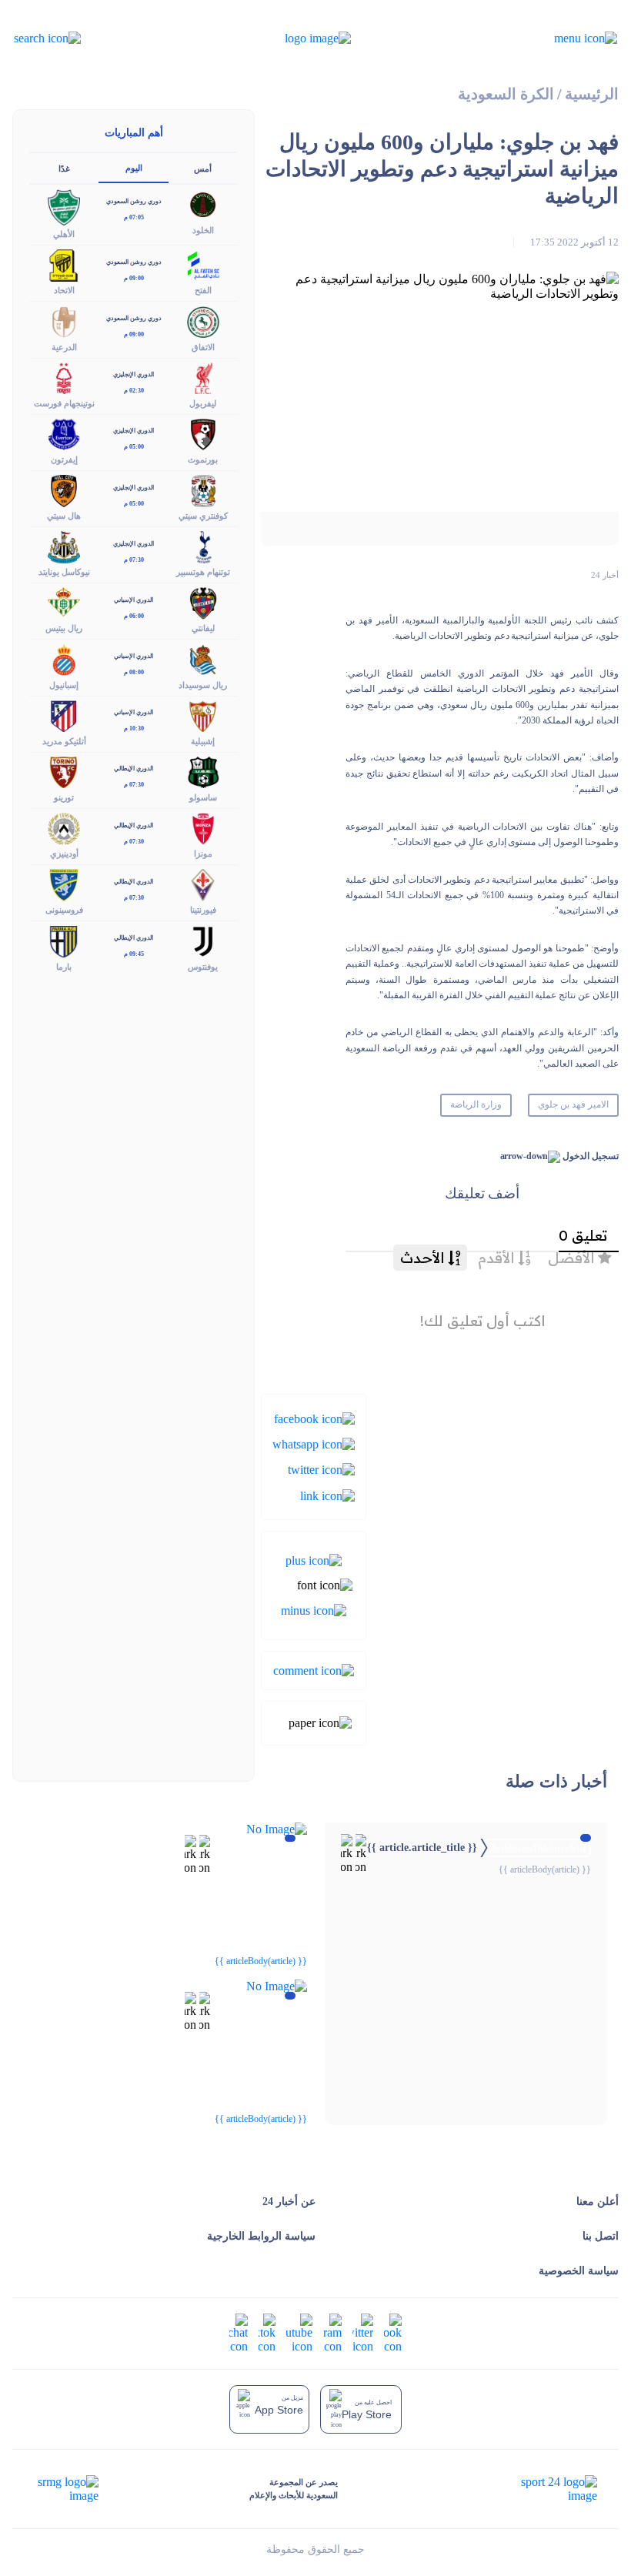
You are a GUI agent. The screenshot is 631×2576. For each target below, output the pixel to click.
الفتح (203, 290)
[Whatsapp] (314, 1443)
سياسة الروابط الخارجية (261, 2236)
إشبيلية (203, 741)
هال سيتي (64, 516)
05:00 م (134, 447)
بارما (64, 967)
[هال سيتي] (64, 490)
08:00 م (134, 672)
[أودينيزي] (64, 828)
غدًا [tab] (64, 169)
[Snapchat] (239, 2332)
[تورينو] (64, 771)
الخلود (203, 230)
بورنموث (203, 459)
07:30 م (134, 560)
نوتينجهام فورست (64, 403)
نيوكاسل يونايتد (64, 572)
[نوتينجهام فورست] (64, 377)
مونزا (203, 854)
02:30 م (134, 391)
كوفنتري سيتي (203, 516)
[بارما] (64, 940)
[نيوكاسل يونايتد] (64, 546)
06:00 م (134, 616)
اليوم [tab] (134, 168)
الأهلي (64, 234)
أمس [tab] (203, 169)
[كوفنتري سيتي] (203, 490)
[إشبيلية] (203, 715)
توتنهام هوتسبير (203, 572)
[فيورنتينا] (203, 884)
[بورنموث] (203, 433)
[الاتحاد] (64, 264)
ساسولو (203, 797)
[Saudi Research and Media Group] (67, 2489)
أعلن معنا (598, 2202)
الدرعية (64, 347)
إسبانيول (64, 685)
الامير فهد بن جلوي (573, 1104)
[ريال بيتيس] (64, 602)
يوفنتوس (203, 967)
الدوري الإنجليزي (134, 374)
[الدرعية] (64, 321)
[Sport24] (543, 2489)
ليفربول (203, 403)
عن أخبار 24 (289, 2202)
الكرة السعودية (506, 94)
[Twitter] (321, 1469)
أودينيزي (64, 854)
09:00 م (134, 278)
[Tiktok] (267, 2332)
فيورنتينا (203, 910)
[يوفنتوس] (203, 940)
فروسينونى (64, 910)
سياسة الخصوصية (579, 2271)
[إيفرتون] (64, 433)
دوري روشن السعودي (134, 201)
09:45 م (134, 954)
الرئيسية (592, 94)
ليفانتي (203, 628)
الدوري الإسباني (134, 600)
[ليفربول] (203, 377)
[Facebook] (314, 1417)
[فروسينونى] (64, 884)
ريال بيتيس (64, 628)
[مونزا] (203, 828)
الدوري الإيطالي (134, 768)
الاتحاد (64, 290)
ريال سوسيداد (203, 685)
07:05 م (134, 217)
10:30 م (134, 728)
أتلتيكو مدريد (64, 741)
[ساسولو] (203, 771)
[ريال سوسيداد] (203, 658)
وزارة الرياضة (476, 1104)
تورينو (64, 797)
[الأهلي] (64, 206)
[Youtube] (299, 2332)
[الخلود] (203, 204)
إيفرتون (64, 459)
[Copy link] (327, 1494)
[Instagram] (332, 2332)
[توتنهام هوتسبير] (203, 546)
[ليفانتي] (203, 602)
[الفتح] (203, 264)
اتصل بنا (601, 2236)
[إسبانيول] (64, 658)
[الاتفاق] (203, 321)
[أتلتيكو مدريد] (64, 715)
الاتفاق (203, 347)
